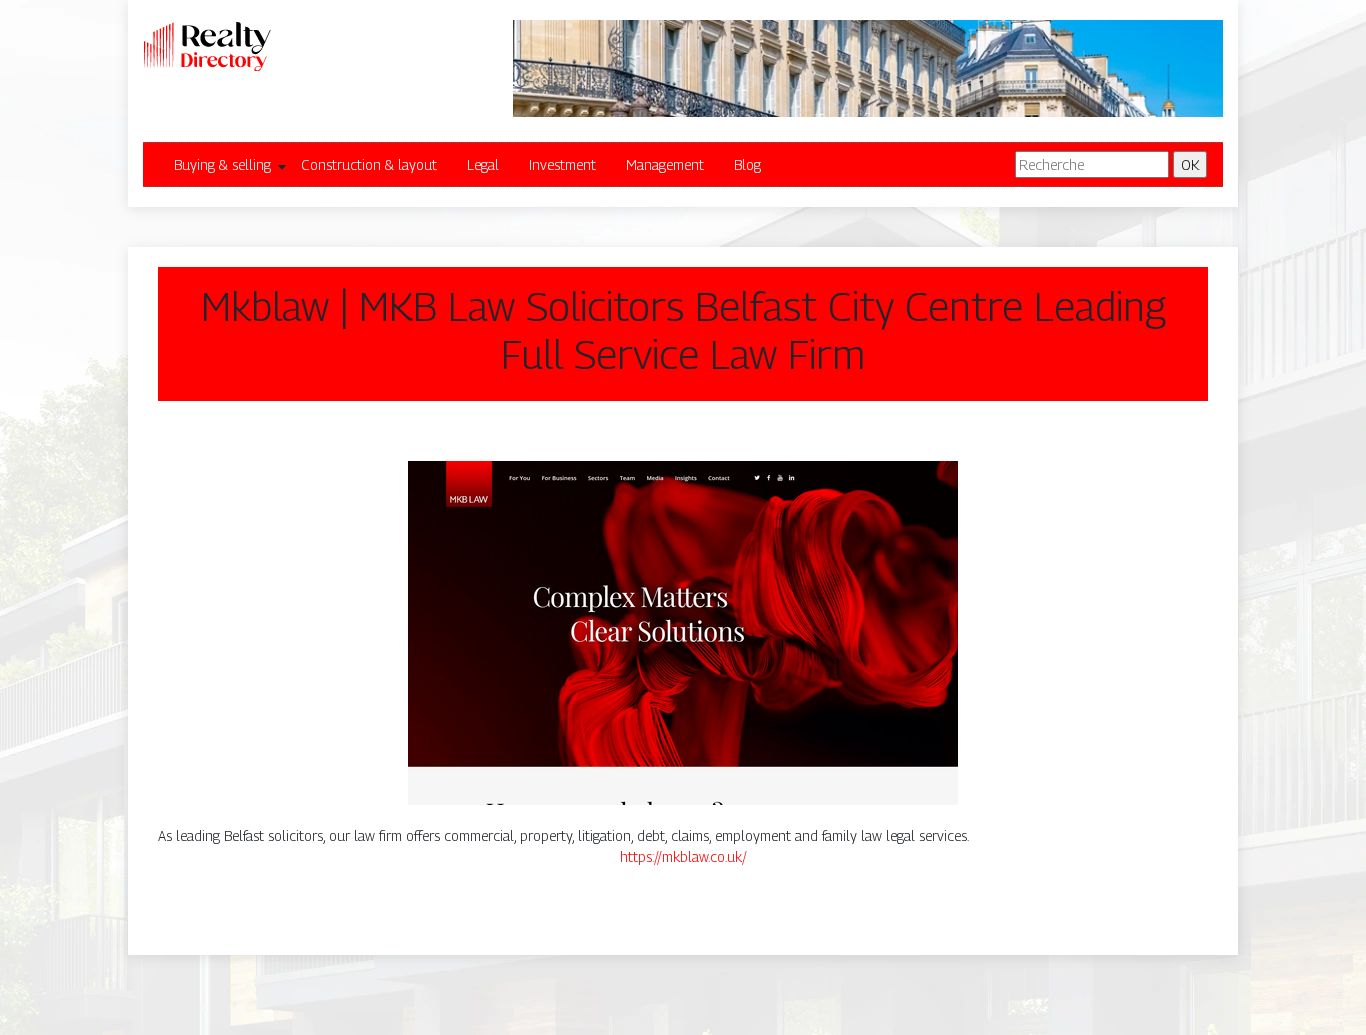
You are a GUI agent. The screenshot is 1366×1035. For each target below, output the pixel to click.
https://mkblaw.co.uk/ (683, 856)
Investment (562, 164)
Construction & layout (369, 164)
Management (665, 164)
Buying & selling (222, 164)
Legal (483, 164)
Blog (747, 164)
